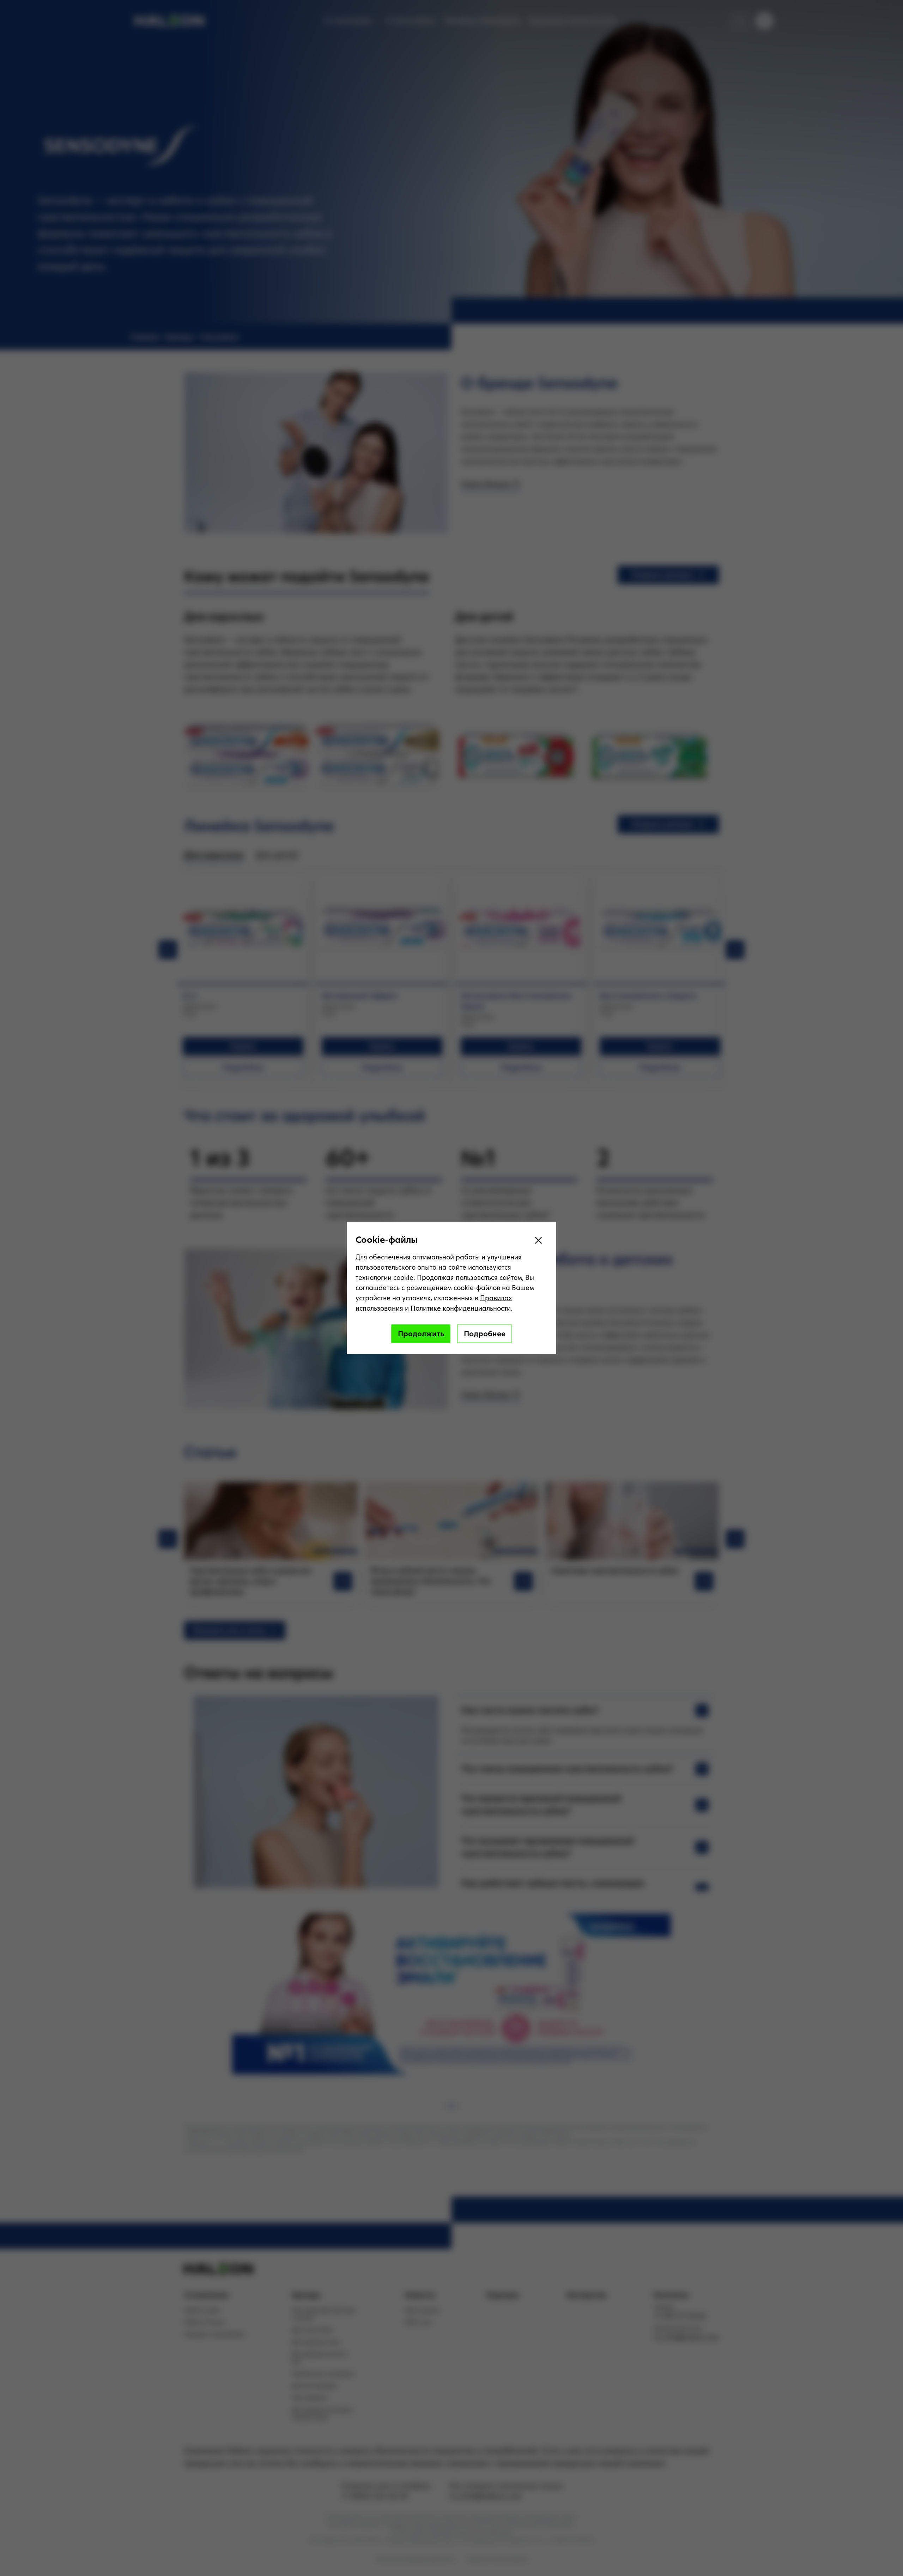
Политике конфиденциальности (461, 1308)
